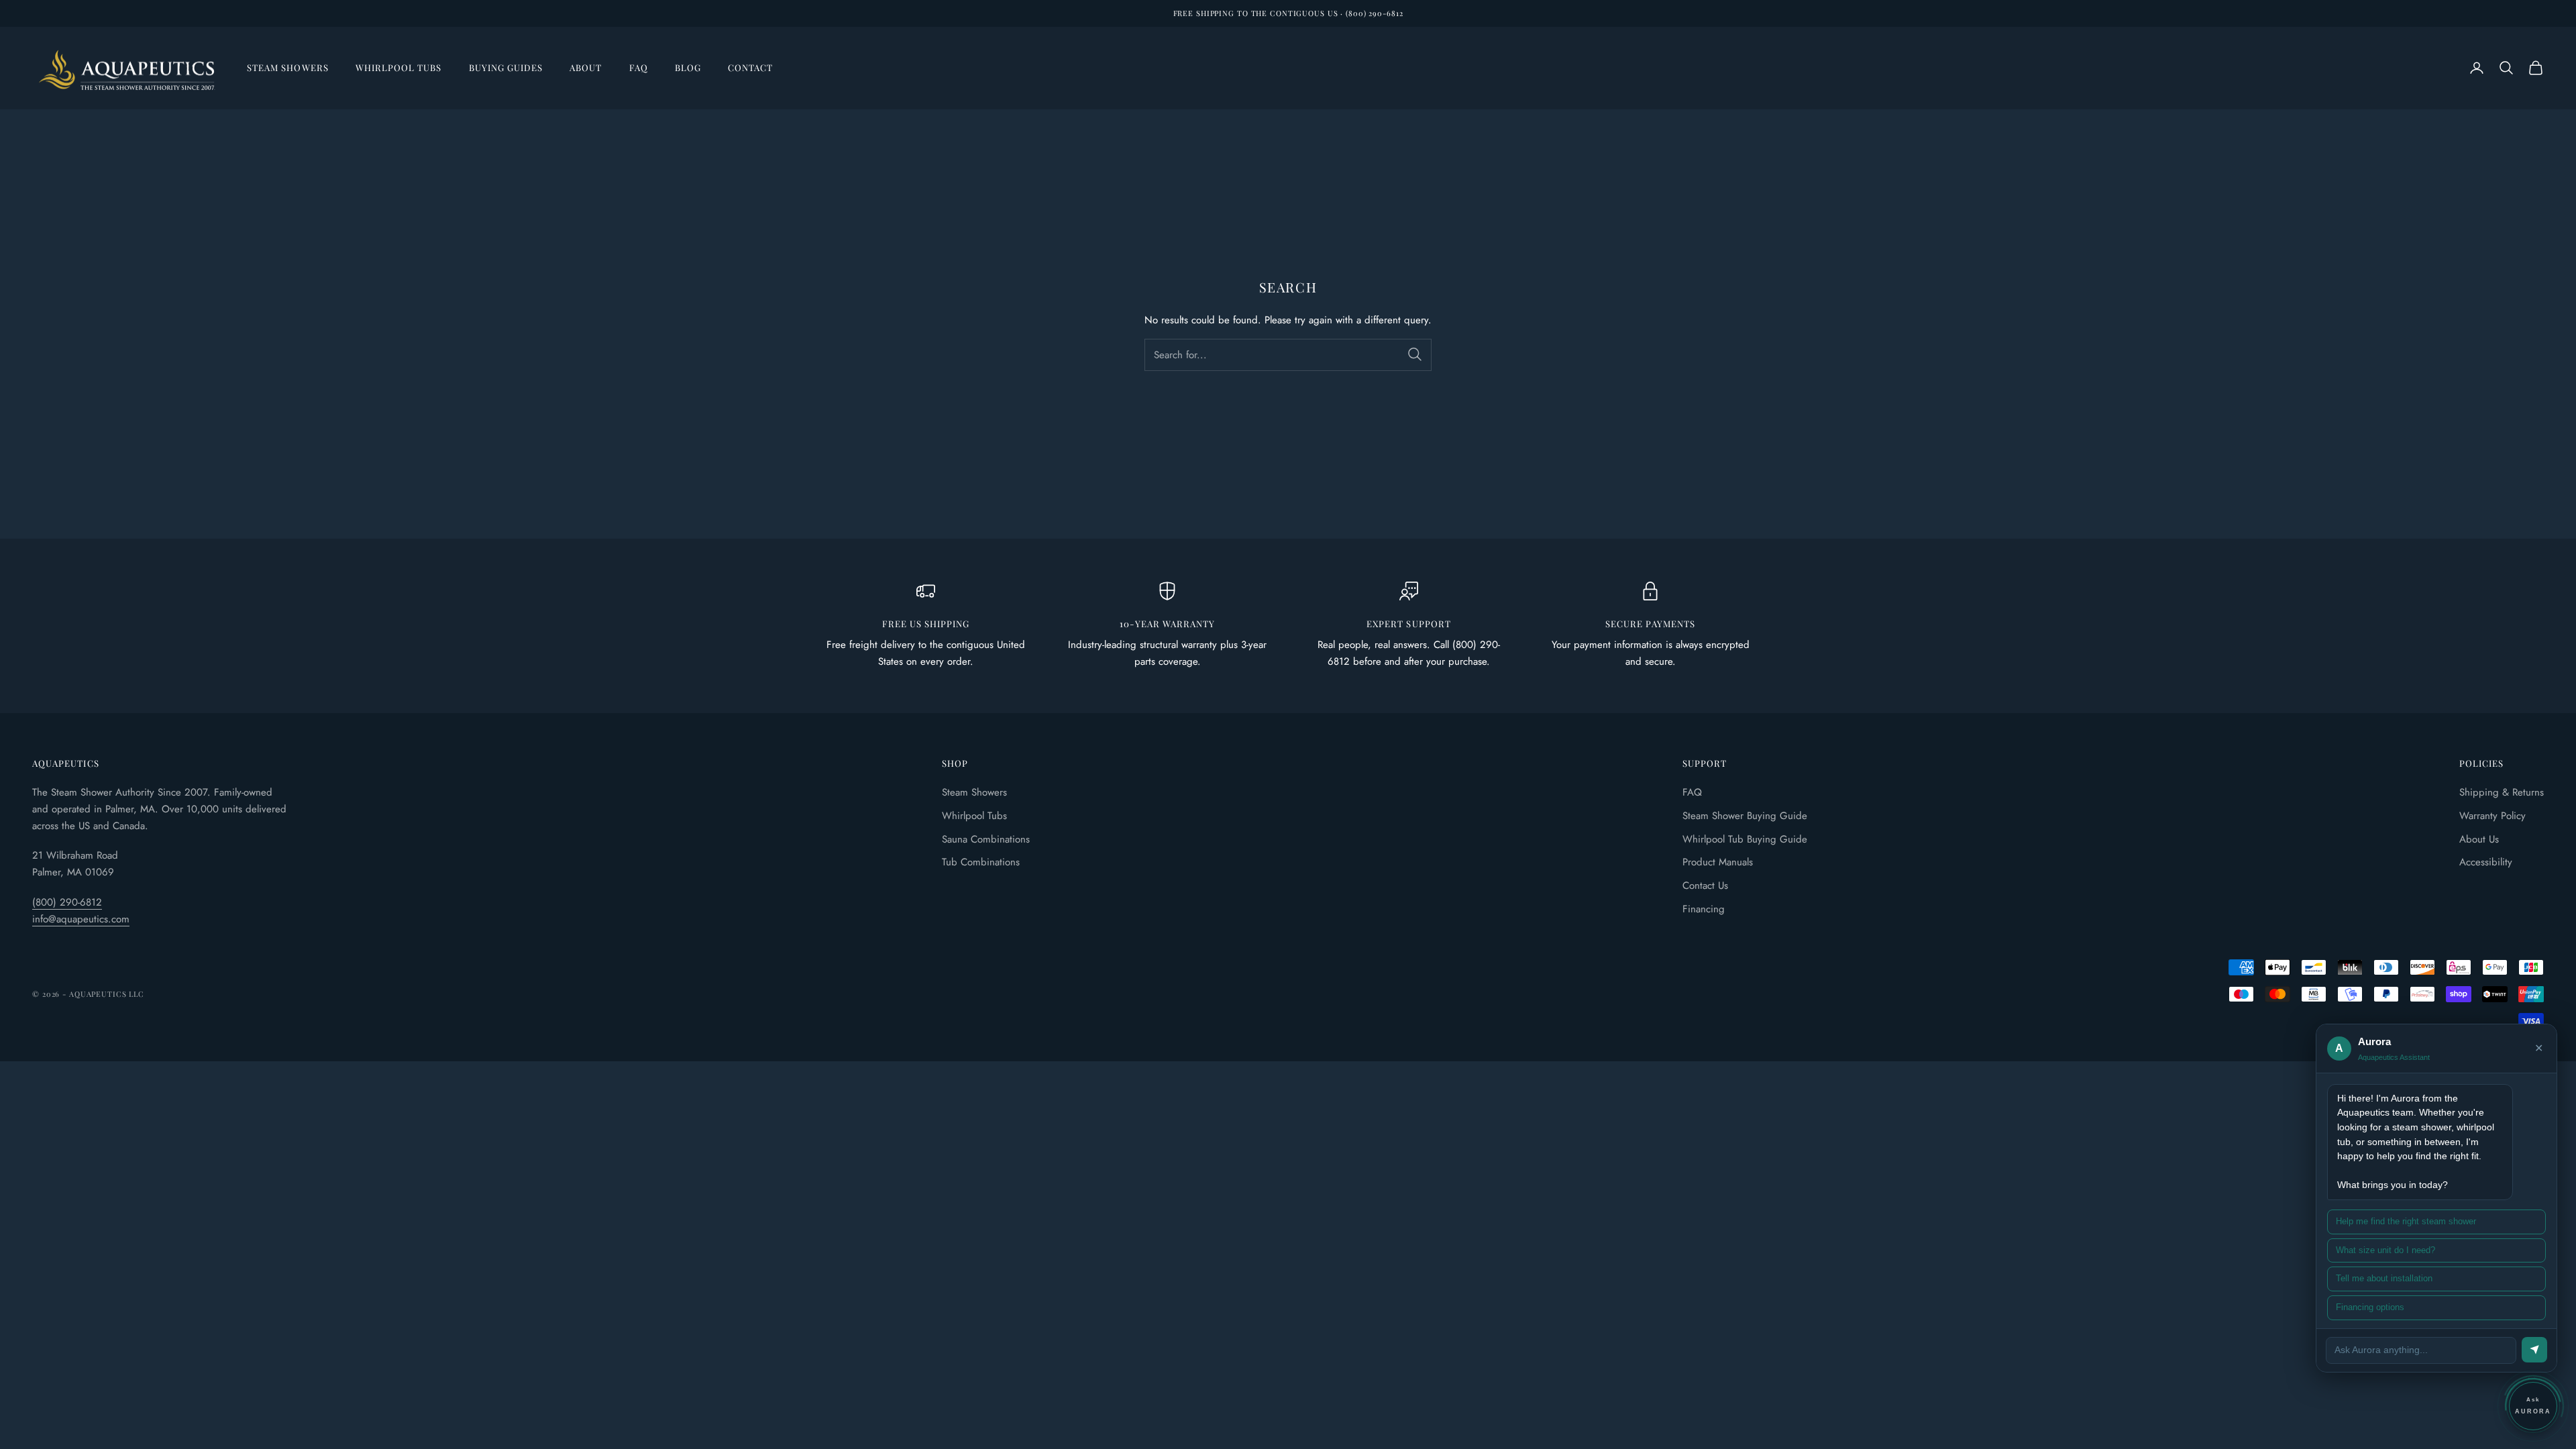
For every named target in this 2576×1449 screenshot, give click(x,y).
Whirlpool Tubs (399, 67)
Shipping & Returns (2502, 792)
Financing (1704, 909)
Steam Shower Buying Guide (1745, 816)
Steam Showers (288, 67)
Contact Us (1705, 885)
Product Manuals (1718, 862)
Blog (688, 67)
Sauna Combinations (986, 839)
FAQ (639, 67)
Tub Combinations (981, 862)
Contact (750, 67)
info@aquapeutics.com (81, 919)
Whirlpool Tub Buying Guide (1745, 839)
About (586, 67)
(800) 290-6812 (67, 902)
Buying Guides (506, 67)
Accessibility (2486, 862)
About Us (2479, 839)
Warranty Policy (2492, 816)
